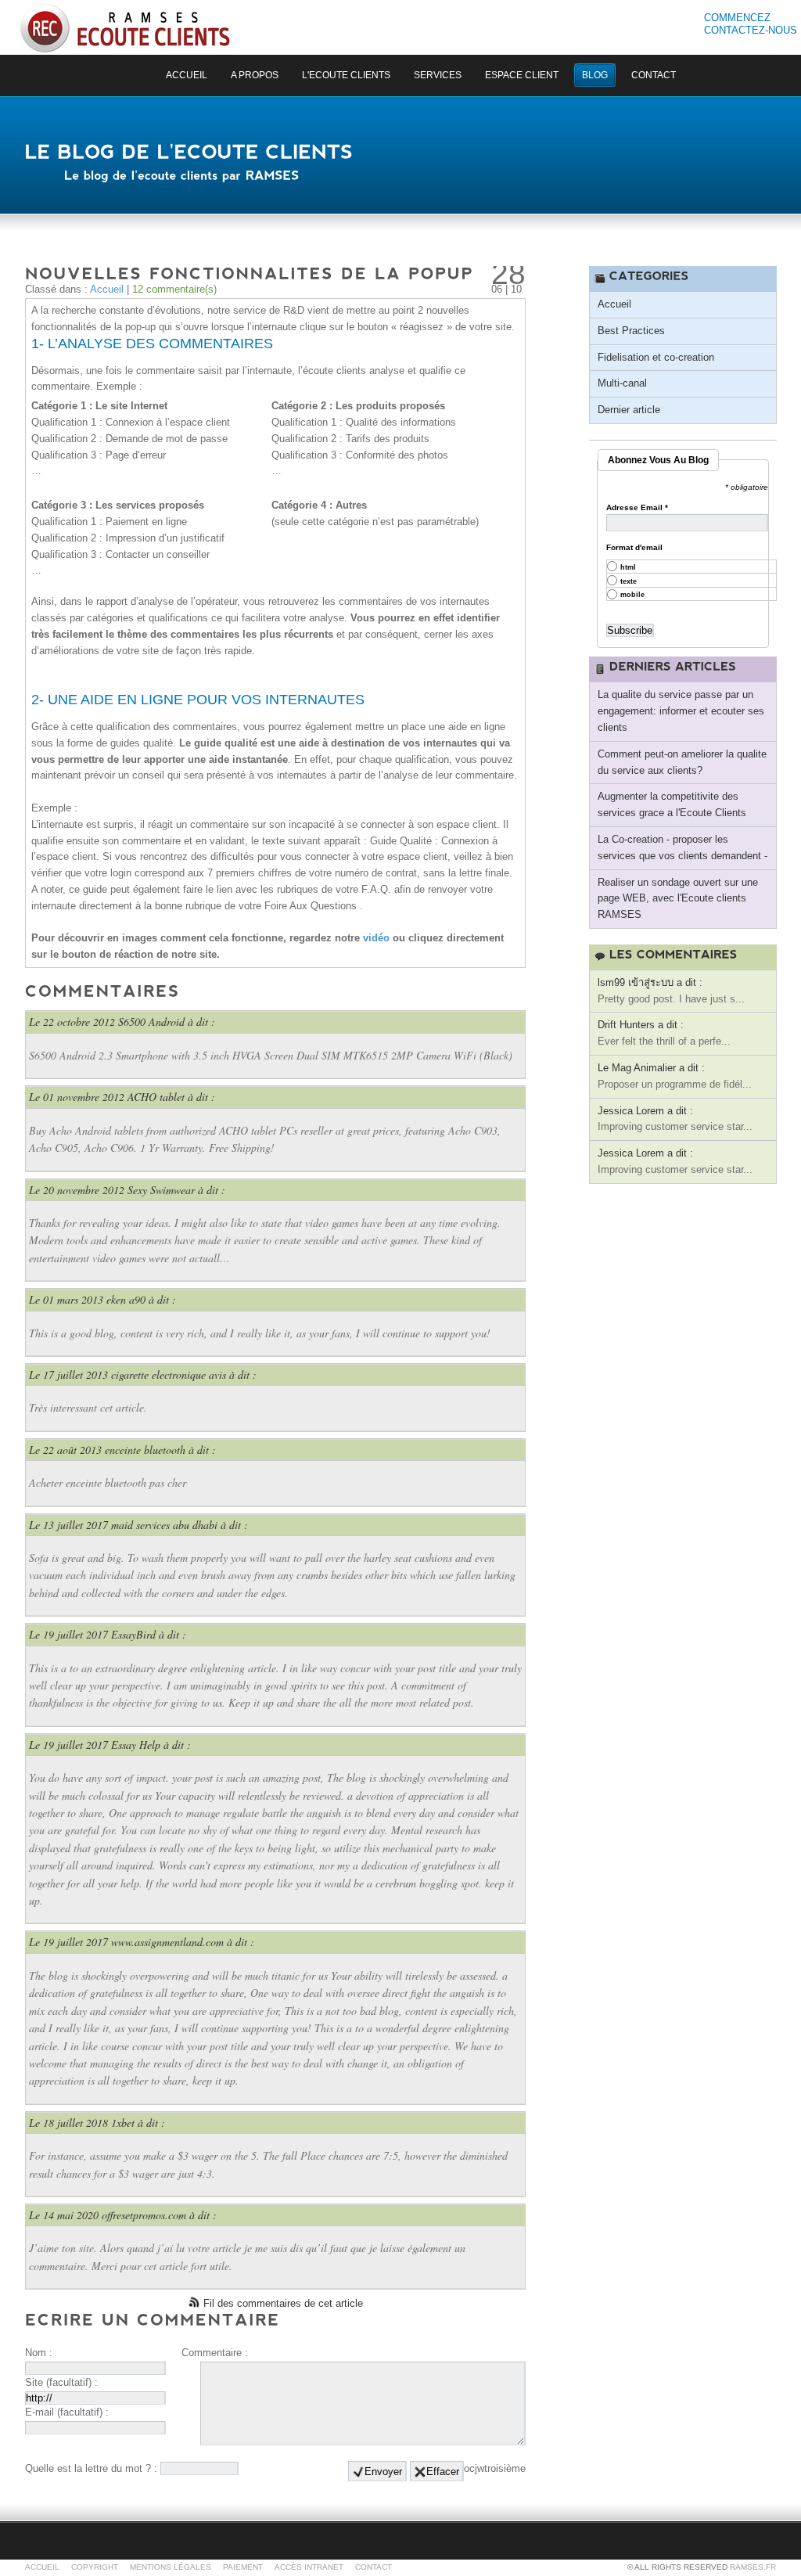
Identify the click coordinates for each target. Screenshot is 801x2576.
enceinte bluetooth (145, 1450)
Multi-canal (622, 383)
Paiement (243, 2567)
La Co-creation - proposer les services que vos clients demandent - (682, 847)
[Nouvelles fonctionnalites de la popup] (250, 272)
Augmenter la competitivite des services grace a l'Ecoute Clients (672, 804)
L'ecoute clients (346, 75)
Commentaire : (215, 2353)
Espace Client (522, 75)
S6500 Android (151, 1022)
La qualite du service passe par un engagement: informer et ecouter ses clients (681, 711)
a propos (255, 75)
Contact (654, 75)
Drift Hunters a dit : (641, 1025)
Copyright (95, 2567)
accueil (187, 75)
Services (438, 75)
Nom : (39, 2353)
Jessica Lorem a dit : (645, 1111)
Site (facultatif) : (61, 2382)
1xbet (123, 2123)
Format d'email (634, 548)
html (628, 568)
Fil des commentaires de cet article (283, 2303)
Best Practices (631, 331)
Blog (595, 75)
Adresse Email (637, 508)
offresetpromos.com (144, 2215)
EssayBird (133, 1634)
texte (629, 582)
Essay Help (136, 1745)
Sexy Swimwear (161, 1190)
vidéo (378, 938)
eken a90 (126, 1299)
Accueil (107, 289)
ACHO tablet (156, 1097)
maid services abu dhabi (164, 1525)
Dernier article (629, 410)
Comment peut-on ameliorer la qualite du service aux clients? (682, 762)
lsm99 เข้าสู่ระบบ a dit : (650, 982)
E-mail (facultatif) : (67, 2412)
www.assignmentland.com (167, 1942)
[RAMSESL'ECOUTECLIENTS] (125, 28)
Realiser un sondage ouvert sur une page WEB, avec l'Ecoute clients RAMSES (678, 899)
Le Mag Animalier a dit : (651, 1068)
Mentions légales (171, 2567)
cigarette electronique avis (169, 1374)
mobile (632, 595)
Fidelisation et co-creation (656, 357)
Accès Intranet (309, 2567)
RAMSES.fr (753, 2567)
